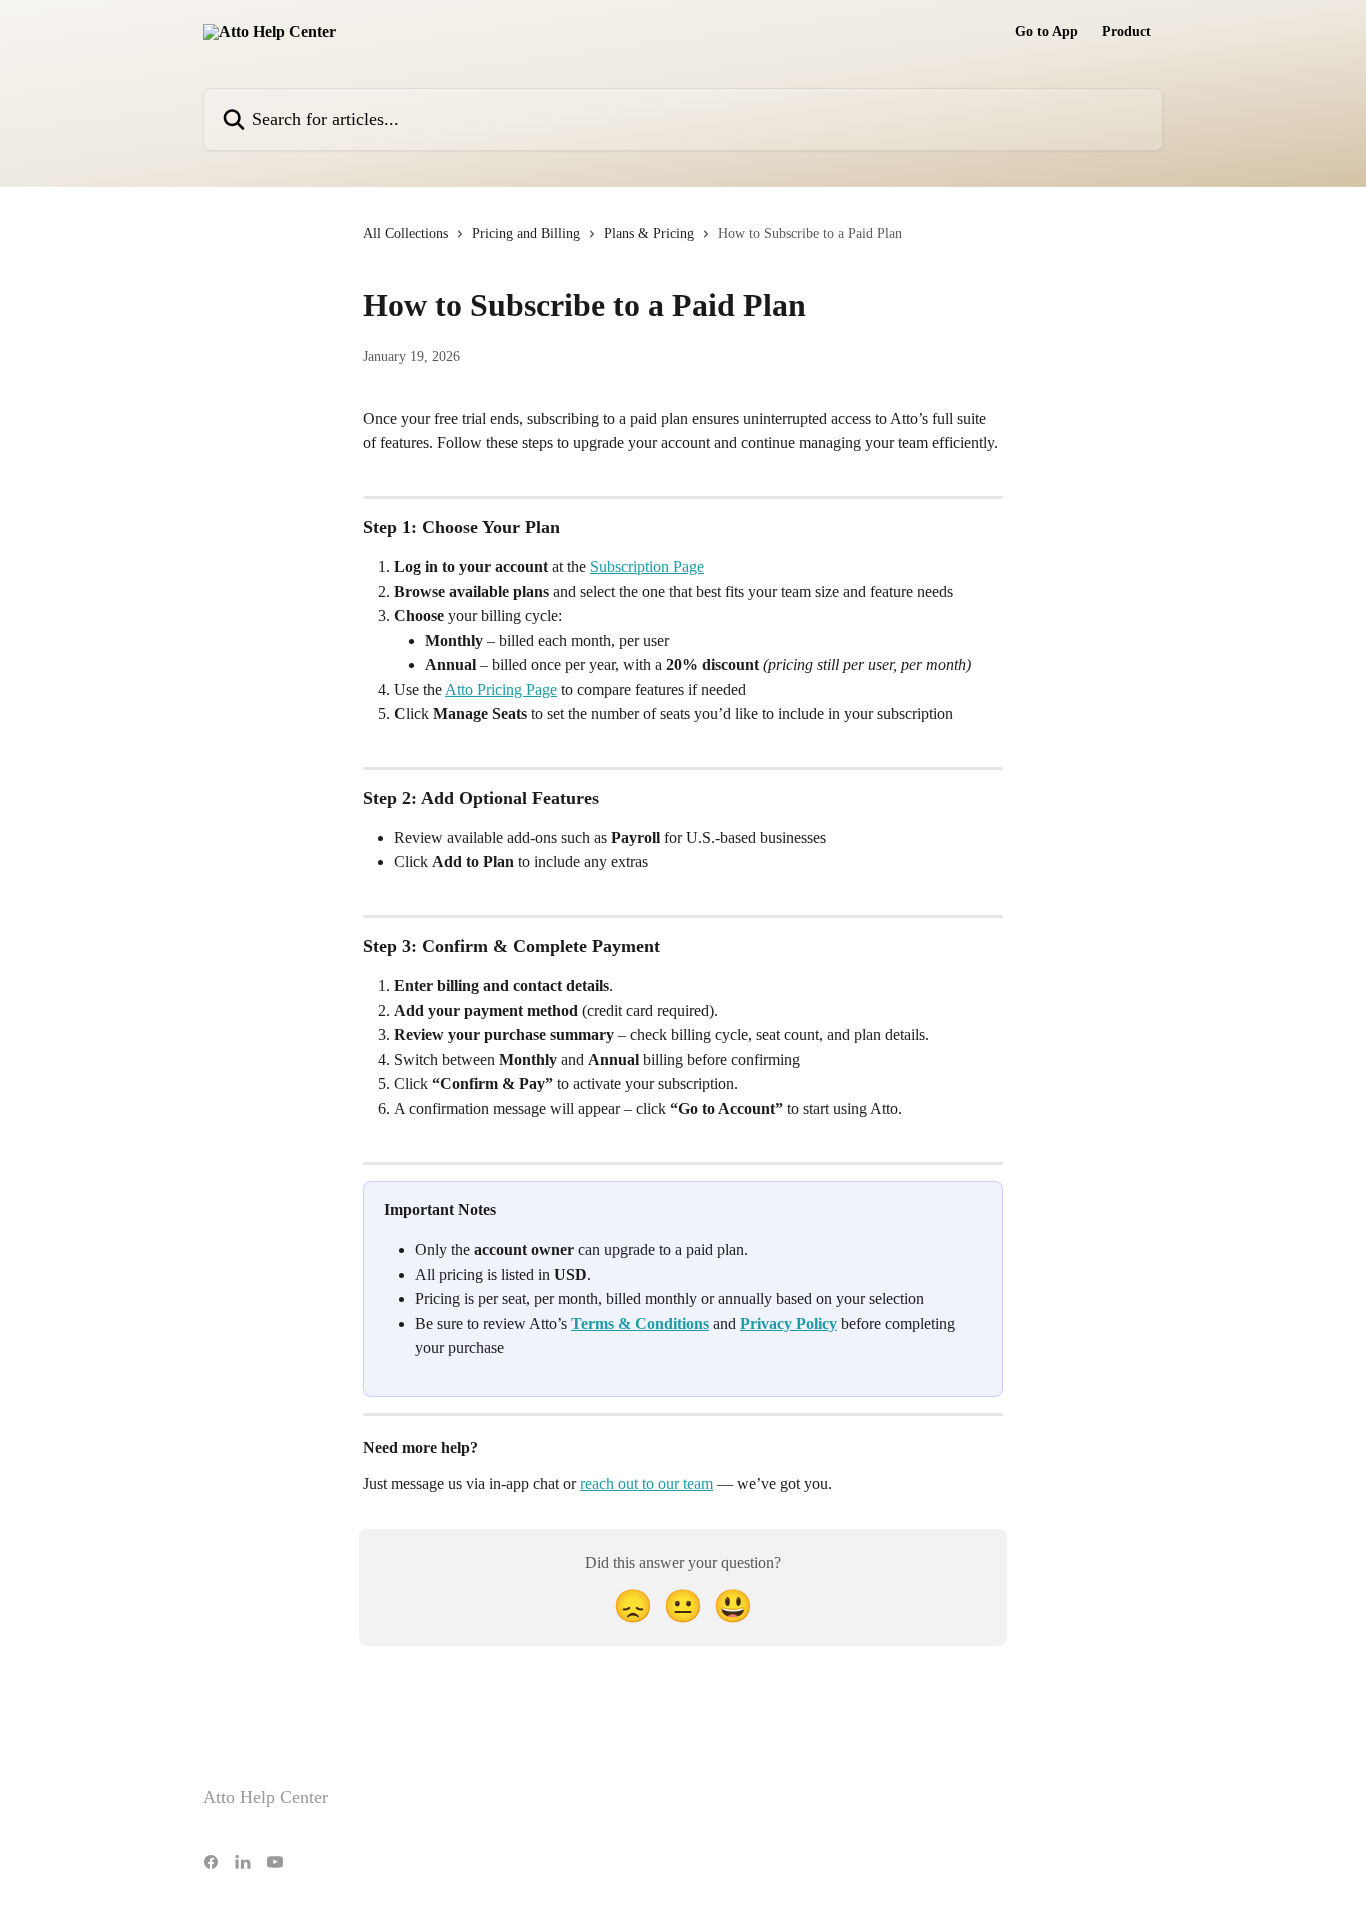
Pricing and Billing (526, 233)
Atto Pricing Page (501, 689)
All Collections (405, 233)
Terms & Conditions (640, 1323)
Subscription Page (647, 566)
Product (1126, 32)
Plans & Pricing (649, 233)
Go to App (1046, 32)
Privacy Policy (788, 1323)
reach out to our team (646, 1483)
